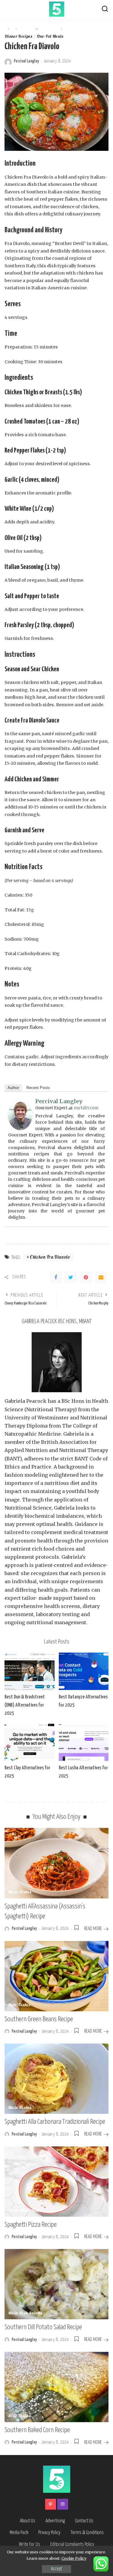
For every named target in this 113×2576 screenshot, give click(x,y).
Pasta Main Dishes (26, 2211)
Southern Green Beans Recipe (39, 2019)
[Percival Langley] (20, 1115)
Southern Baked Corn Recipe (37, 2430)
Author (13, 1088)
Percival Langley (27, 61)
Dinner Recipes (19, 37)
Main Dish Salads (25, 2314)
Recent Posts (38, 1088)
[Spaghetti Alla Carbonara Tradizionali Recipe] (56, 2079)
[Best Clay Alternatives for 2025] (30, 1742)
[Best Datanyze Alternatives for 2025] (84, 1671)
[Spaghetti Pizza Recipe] (56, 2182)
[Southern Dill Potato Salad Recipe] (56, 2284)
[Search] (105, 9)
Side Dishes (19, 2005)
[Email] (101, 1277)
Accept (56, 2569)
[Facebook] (56, 1277)
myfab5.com (86, 1108)
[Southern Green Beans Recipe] (56, 1976)
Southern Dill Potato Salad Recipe (43, 2327)
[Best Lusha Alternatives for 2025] (84, 1742)
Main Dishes (20, 1892)
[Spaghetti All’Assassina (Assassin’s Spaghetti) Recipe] (56, 1863)
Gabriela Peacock (25, 1401)
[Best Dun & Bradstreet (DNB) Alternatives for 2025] (30, 1671)
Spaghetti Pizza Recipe (31, 2225)
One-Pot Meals (50, 37)
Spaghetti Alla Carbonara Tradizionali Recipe (55, 2122)
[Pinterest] (86, 1277)
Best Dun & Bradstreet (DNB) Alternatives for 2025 (25, 1705)
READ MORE (93, 1929)
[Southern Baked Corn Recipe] (56, 2387)
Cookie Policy (74, 2558)
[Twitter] (71, 1277)
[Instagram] (63, 2504)
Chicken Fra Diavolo (50, 1258)
